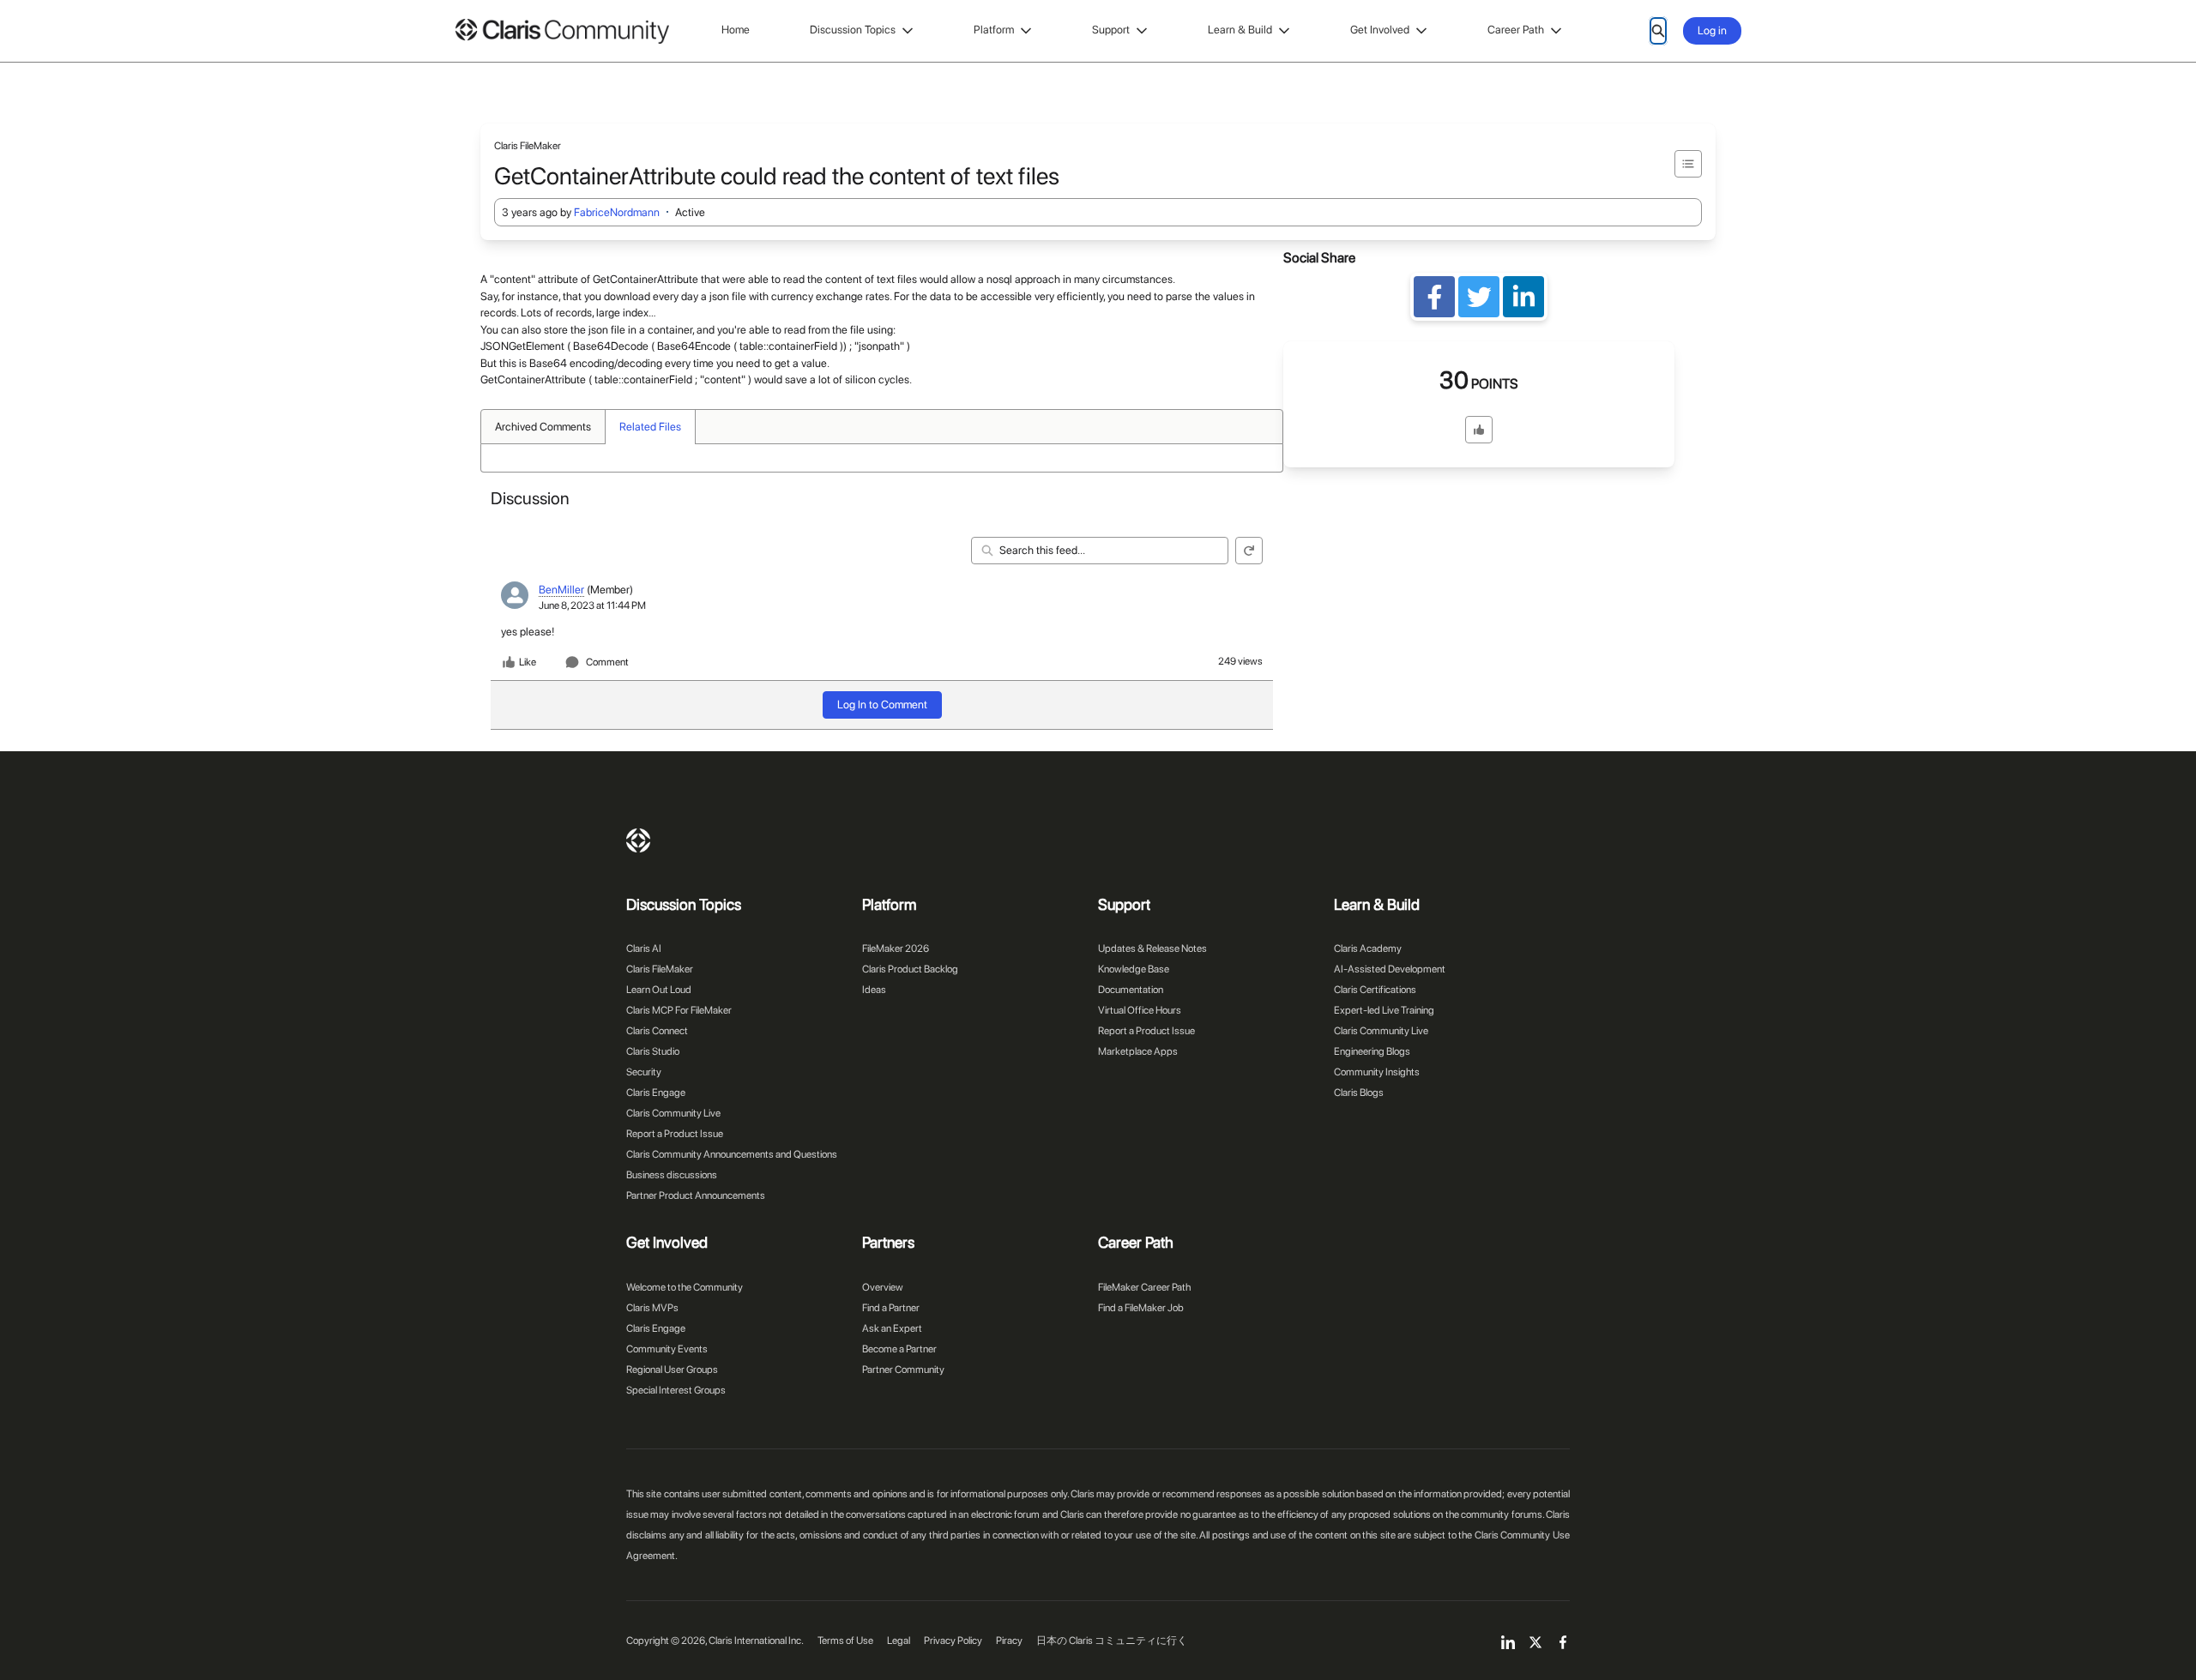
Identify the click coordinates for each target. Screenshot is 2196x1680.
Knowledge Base (1134, 969)
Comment (607, 662)
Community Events (667, 1349)
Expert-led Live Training (1384, 1010)
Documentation (1131, 990)
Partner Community (903, 1370)
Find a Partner (891, 1308)
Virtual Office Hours (1140, 1010)
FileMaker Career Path (1144, 1287)
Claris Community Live (673, 1113)
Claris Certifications (1375, 990)
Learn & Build (1240, 30)
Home (736, 30)
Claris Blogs (1359, 1093)
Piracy (1009, 1641)
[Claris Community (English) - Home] (562, 31)
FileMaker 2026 (896, 948)
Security (644, 1072)
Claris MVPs (652, 1308)
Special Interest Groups (676, 1390)
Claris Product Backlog (910, 969)
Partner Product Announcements (696, 1195)
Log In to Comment (882, 705)
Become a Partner (899, 1349)
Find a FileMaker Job (1141, 1308)
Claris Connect (657, 1031)
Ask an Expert (892, 1328)
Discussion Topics (853, 30)
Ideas (874, 990)
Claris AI (644, 948)
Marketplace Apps (1138, 1051)
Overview (883, 1287)
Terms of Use (845, 1641)
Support (1111, 30)
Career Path (1516, 30)
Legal (899, 1641)
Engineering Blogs (1372, 1051)
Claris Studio (653, 1051)
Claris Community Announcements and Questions (732, 1154)
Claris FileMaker (660, 969)
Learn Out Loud (659, 990)
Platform (994, 30)
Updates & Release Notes (1152, 948)
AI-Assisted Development (1390, 969)
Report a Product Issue (675, 1134)
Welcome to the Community (685, 1287)
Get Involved (1380, 30)
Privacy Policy (953, 1641)
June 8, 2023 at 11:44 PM (592, 605)
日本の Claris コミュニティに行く (1112, 1641)
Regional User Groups (672, 1370)
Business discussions (672, 1175)
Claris (638, 840)
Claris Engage (656, 1093)
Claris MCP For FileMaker (679, 1010)
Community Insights (1377, 1072)
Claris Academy (1368, 948)
